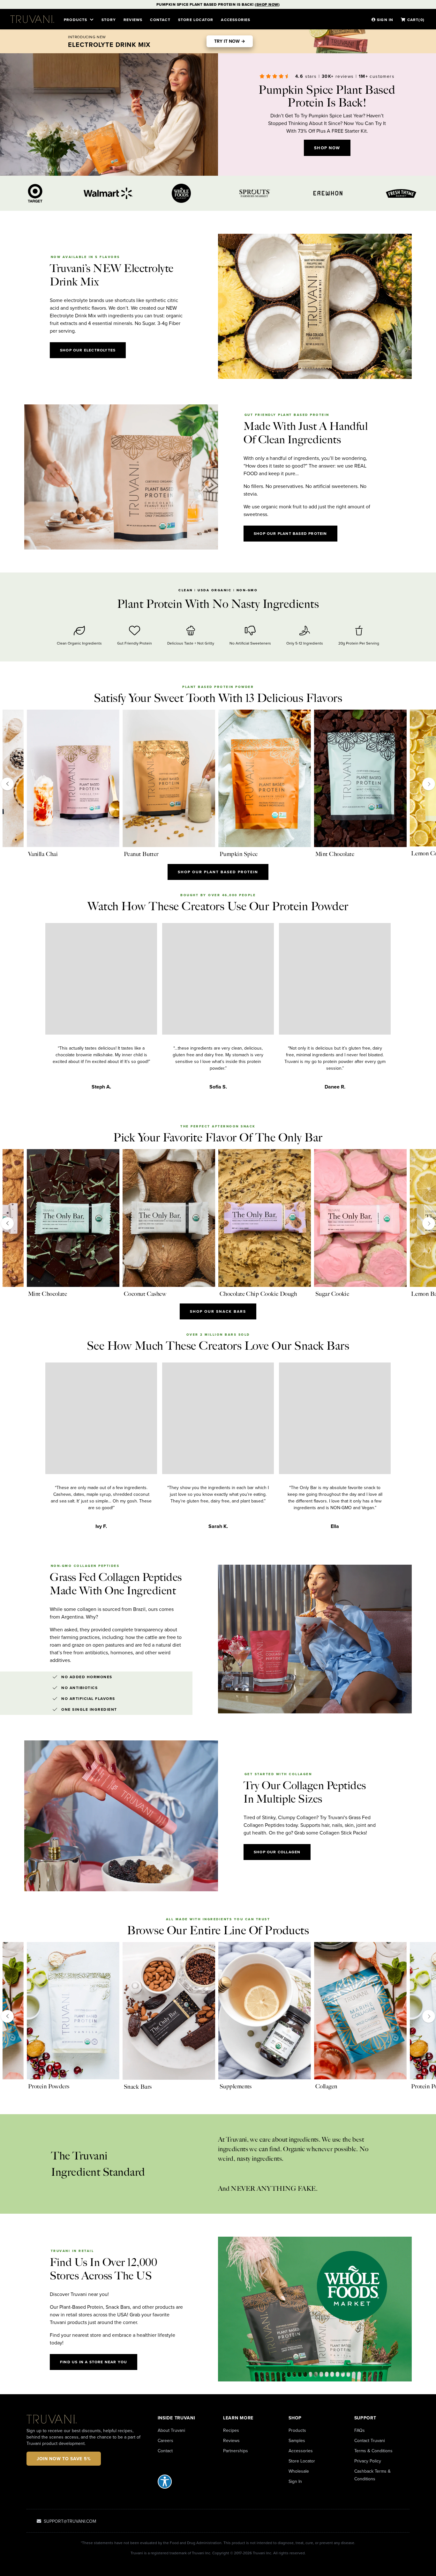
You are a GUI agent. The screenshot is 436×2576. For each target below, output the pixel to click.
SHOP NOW (327, 148)
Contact (160, 20)
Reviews (133, 20)
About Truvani (171, 2430)
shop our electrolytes (88, 350)
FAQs (360, 2430)
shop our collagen (277, 1852)
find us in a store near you (94, 2362)
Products (297, 2430)
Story (109, 20)
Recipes (231, 2430)
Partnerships (236, 2451)
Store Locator (302, 2461)
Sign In (295, 2481)
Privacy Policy (368, 2461)
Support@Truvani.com (69, 2521)
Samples (297, 2440)
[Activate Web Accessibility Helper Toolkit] (185, 2482)
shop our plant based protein (290, 533)
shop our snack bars (218, 1311)
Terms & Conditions (373, 2451)
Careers (165, 2440)
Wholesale (299, 2471)
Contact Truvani (370, 2440)
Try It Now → (230, 41)
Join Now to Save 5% (64, 2459)
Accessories (236, 20)
